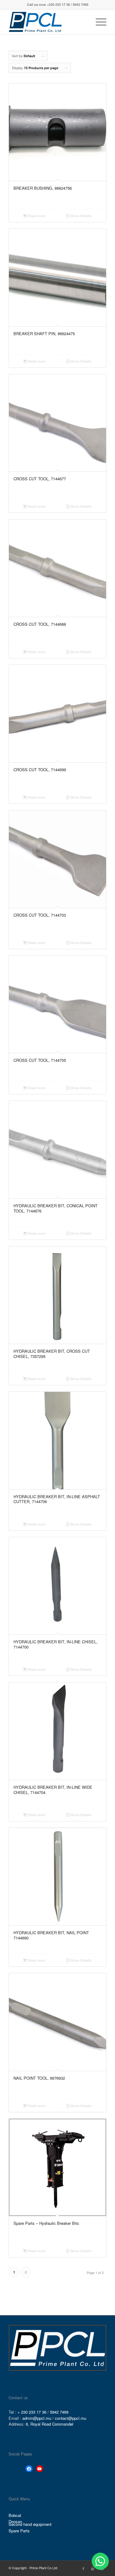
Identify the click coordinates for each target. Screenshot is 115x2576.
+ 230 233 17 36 (32, 2412)
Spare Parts (19, 2531)
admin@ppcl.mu (37, 2418)
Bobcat (15, 2515)
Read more (36, 216)
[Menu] (98, 22)
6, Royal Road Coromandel (50, 2424)
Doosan (15, 2522)
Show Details (80, 216)
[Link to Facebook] (83, 2568)
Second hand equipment (30, 2524)
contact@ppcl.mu (71, 2418)
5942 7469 (59, 2412)
